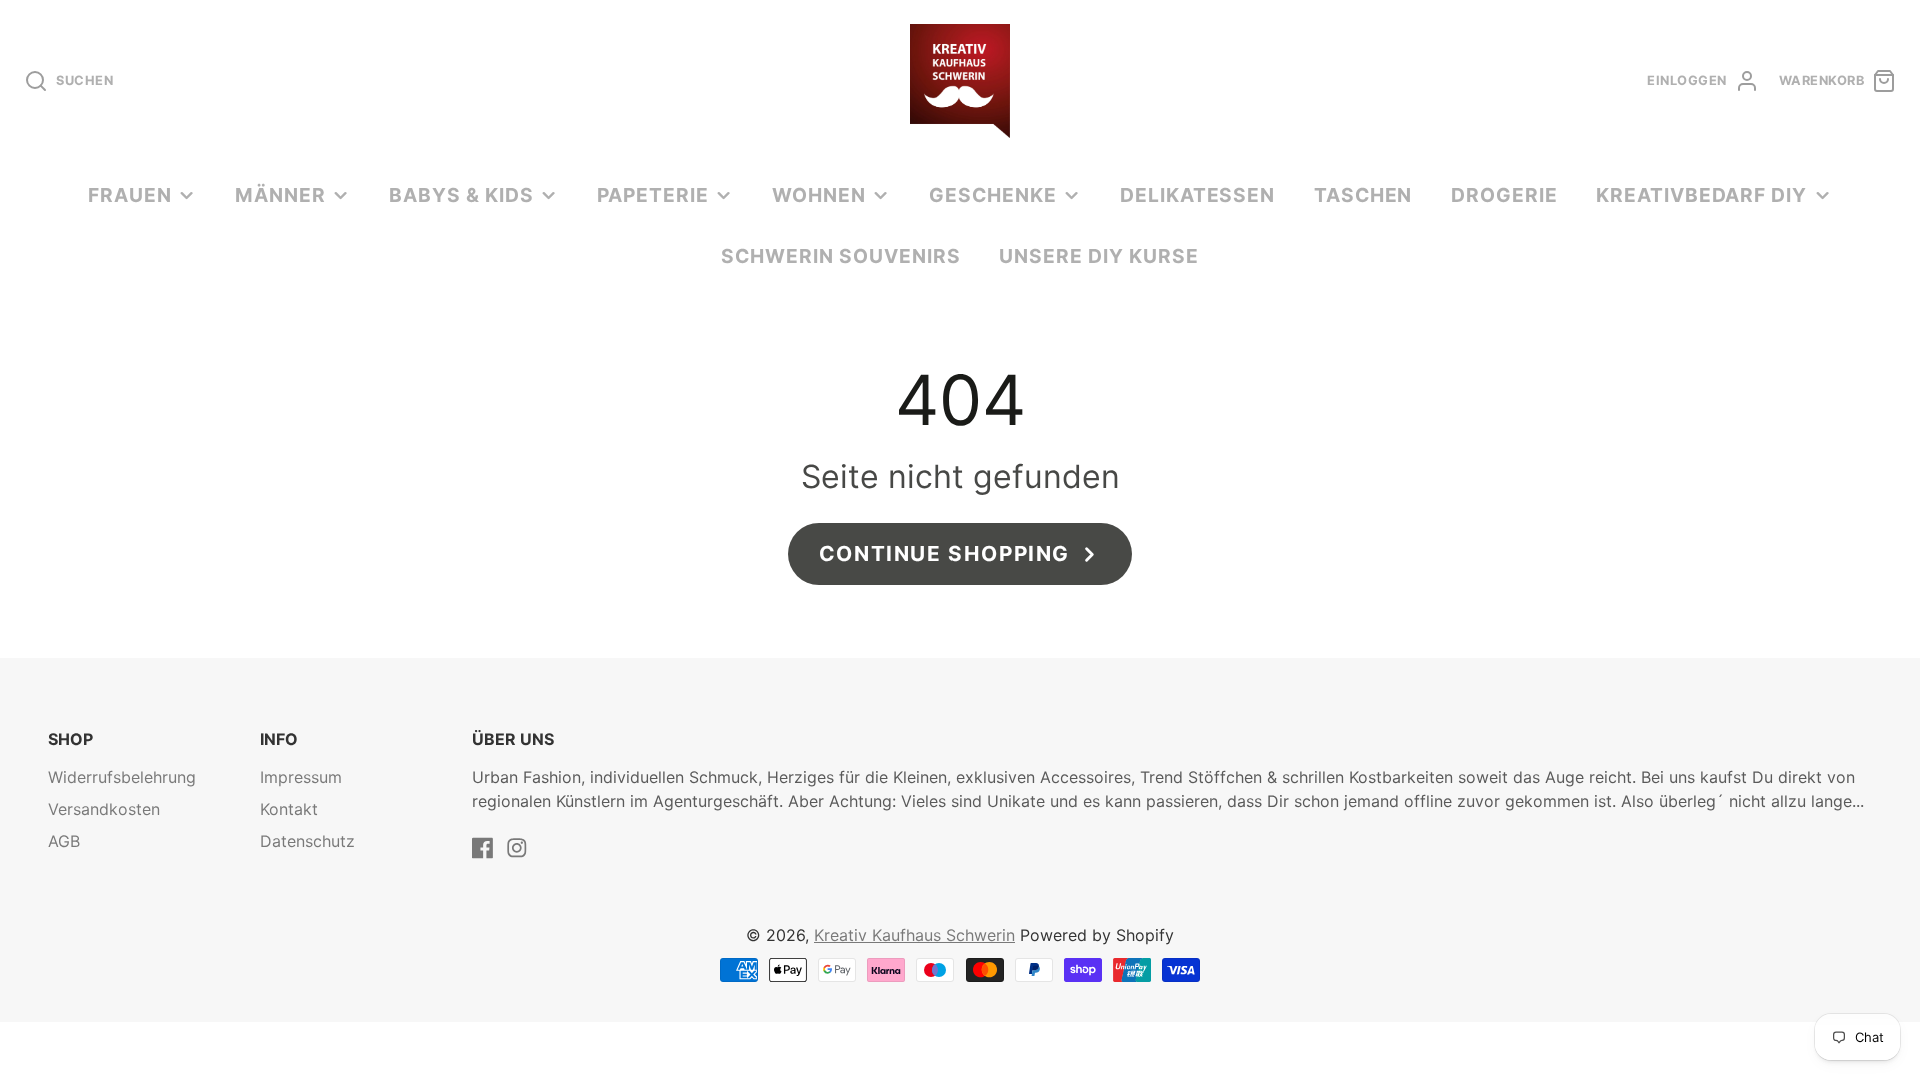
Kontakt (289, 809)
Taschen (1363, 195)
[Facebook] (483, 848)
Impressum (301, 777)
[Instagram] (517, 848)
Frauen (130, 195)
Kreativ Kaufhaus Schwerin (914, 935)
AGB (64, 841)
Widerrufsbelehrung (122, 777)
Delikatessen (1198, 195)
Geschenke (993, 195)
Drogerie (1504, 195)
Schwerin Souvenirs (840, 256)
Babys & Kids (461, 195)
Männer (280, 195)
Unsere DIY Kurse (1098, 256)
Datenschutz (307, 841)
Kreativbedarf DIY (1701, 195)
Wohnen (819, 195)
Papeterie (653, 195)
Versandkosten (104, 809)
